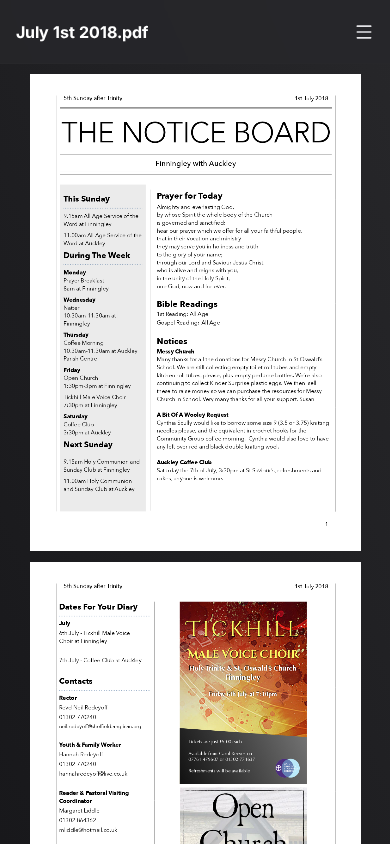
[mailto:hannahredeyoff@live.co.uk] (94, 781)
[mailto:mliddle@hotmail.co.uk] (89, 839)
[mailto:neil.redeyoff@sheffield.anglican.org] (102, 732)
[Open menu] (364, 32)
